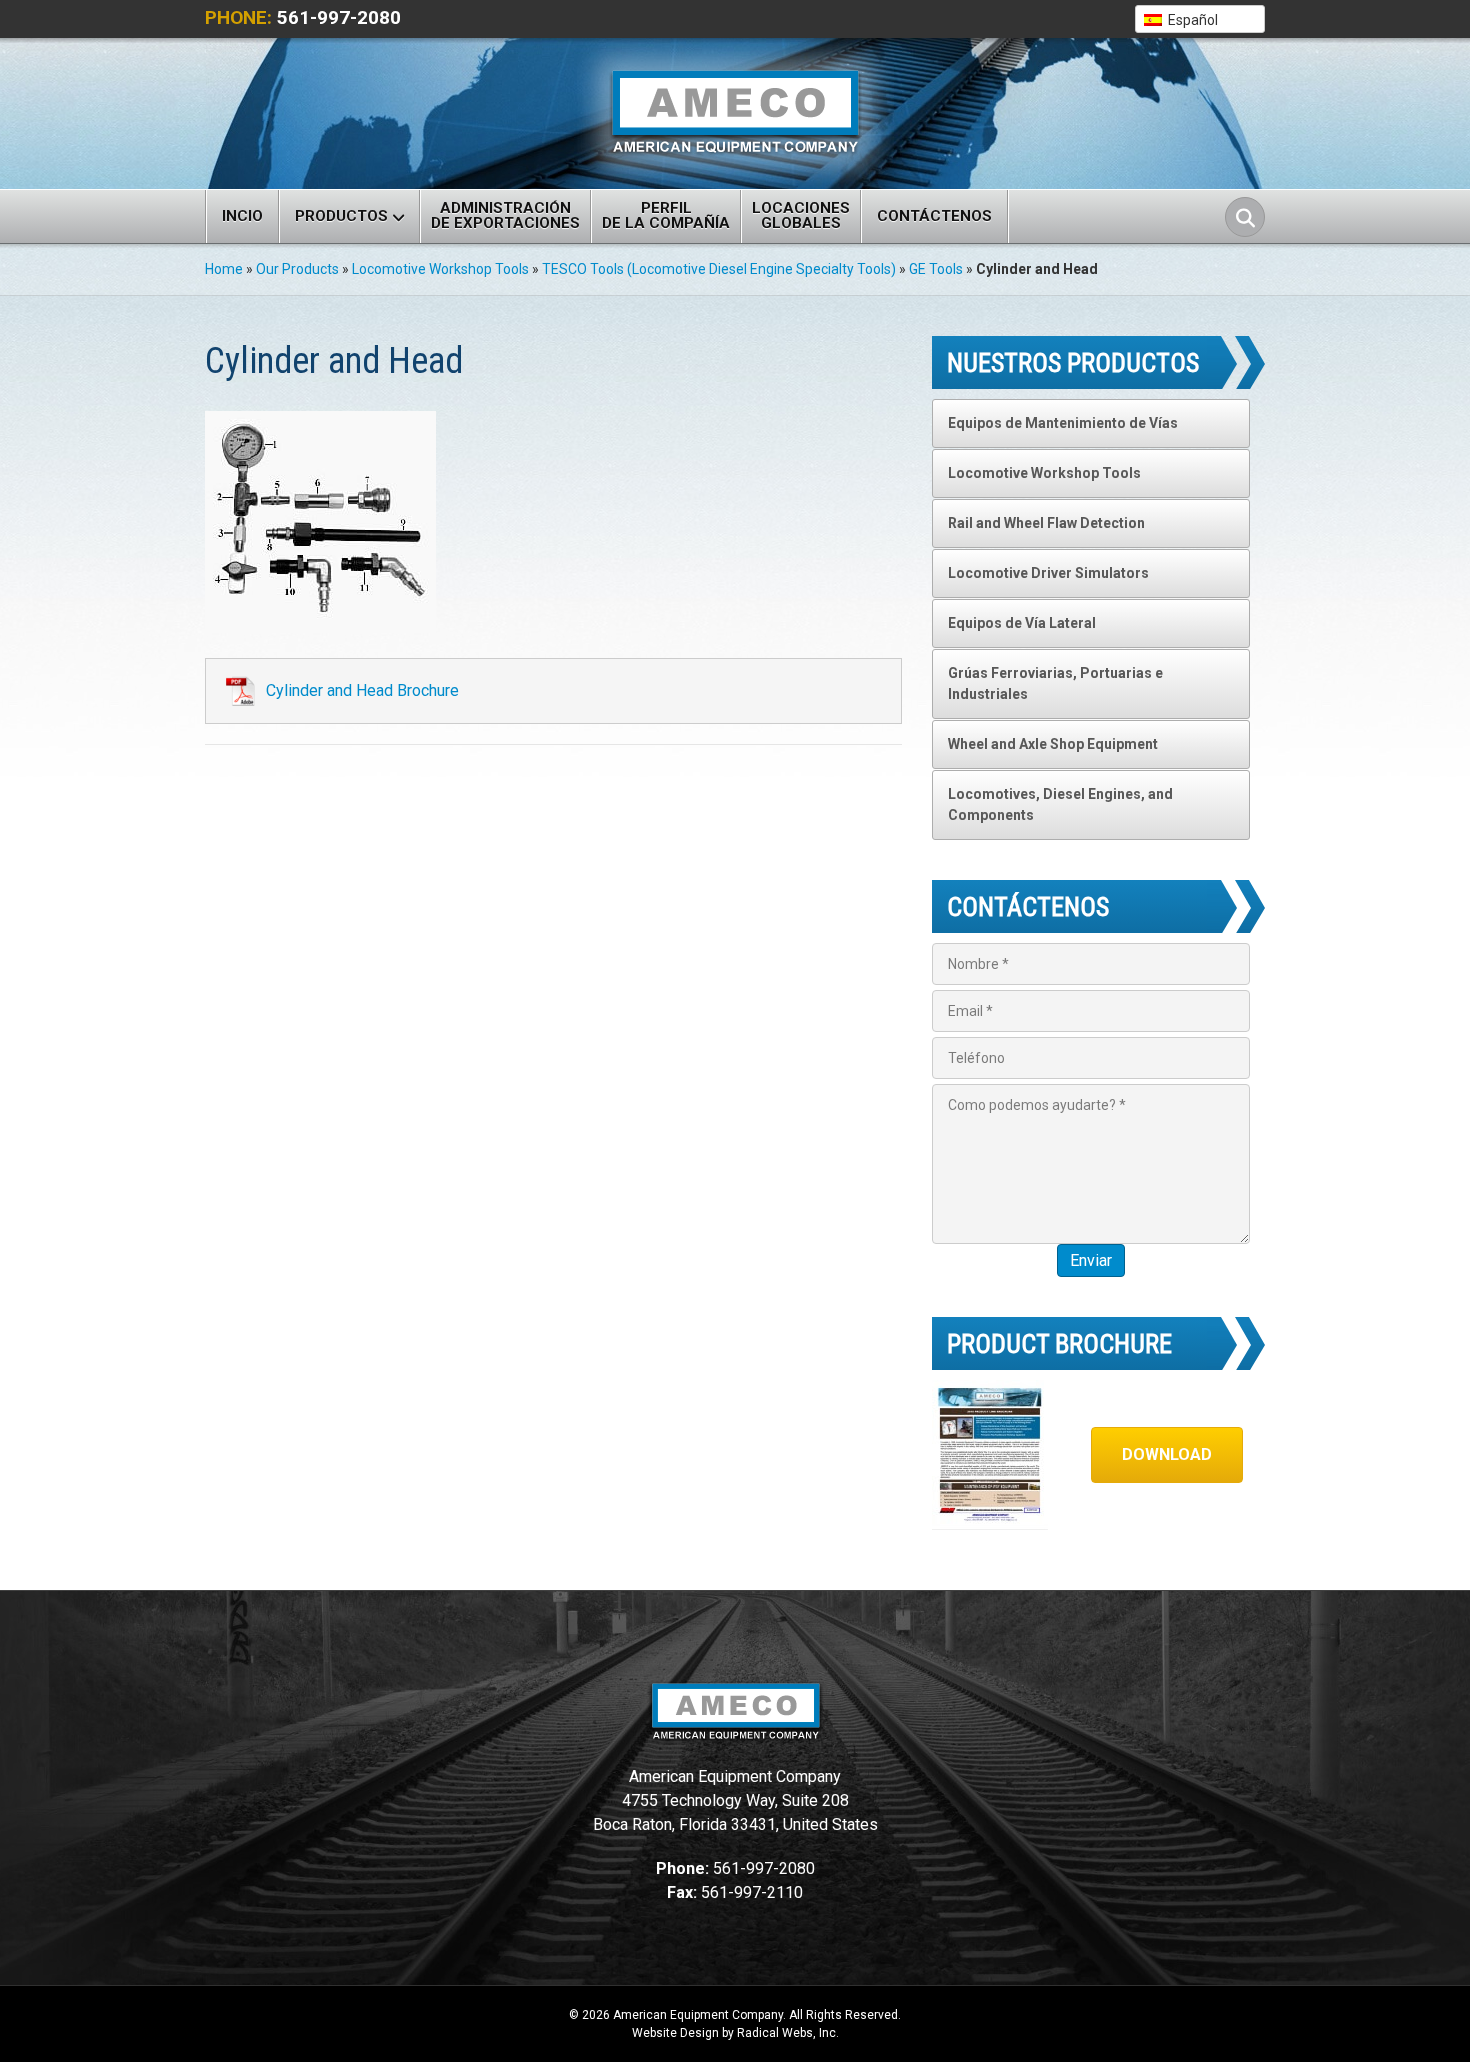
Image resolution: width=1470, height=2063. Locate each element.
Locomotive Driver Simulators (1048, 573)
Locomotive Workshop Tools (440, 269)
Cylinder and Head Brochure (362, 690)
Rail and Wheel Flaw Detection (1046, 523)
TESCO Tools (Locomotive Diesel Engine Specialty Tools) (719, 269)
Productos (341, 216)
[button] (1200, 19)
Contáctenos (934, 216)
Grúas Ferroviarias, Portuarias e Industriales (1055, 683)
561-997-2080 (339, 17)
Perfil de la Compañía (666, 215)
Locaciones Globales (801, 215)
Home (224, 269)
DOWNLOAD (1167, 1454)
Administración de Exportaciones (505, 215)
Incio (242, 216)
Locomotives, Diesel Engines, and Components (1060, 804)
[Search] (1245, 217)
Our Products (297, 269)
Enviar (1091, 1260)
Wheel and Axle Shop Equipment (1053, 744)
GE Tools (936, 269)
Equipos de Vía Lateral (1022, 623)
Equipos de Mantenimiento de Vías (1063, 423)
